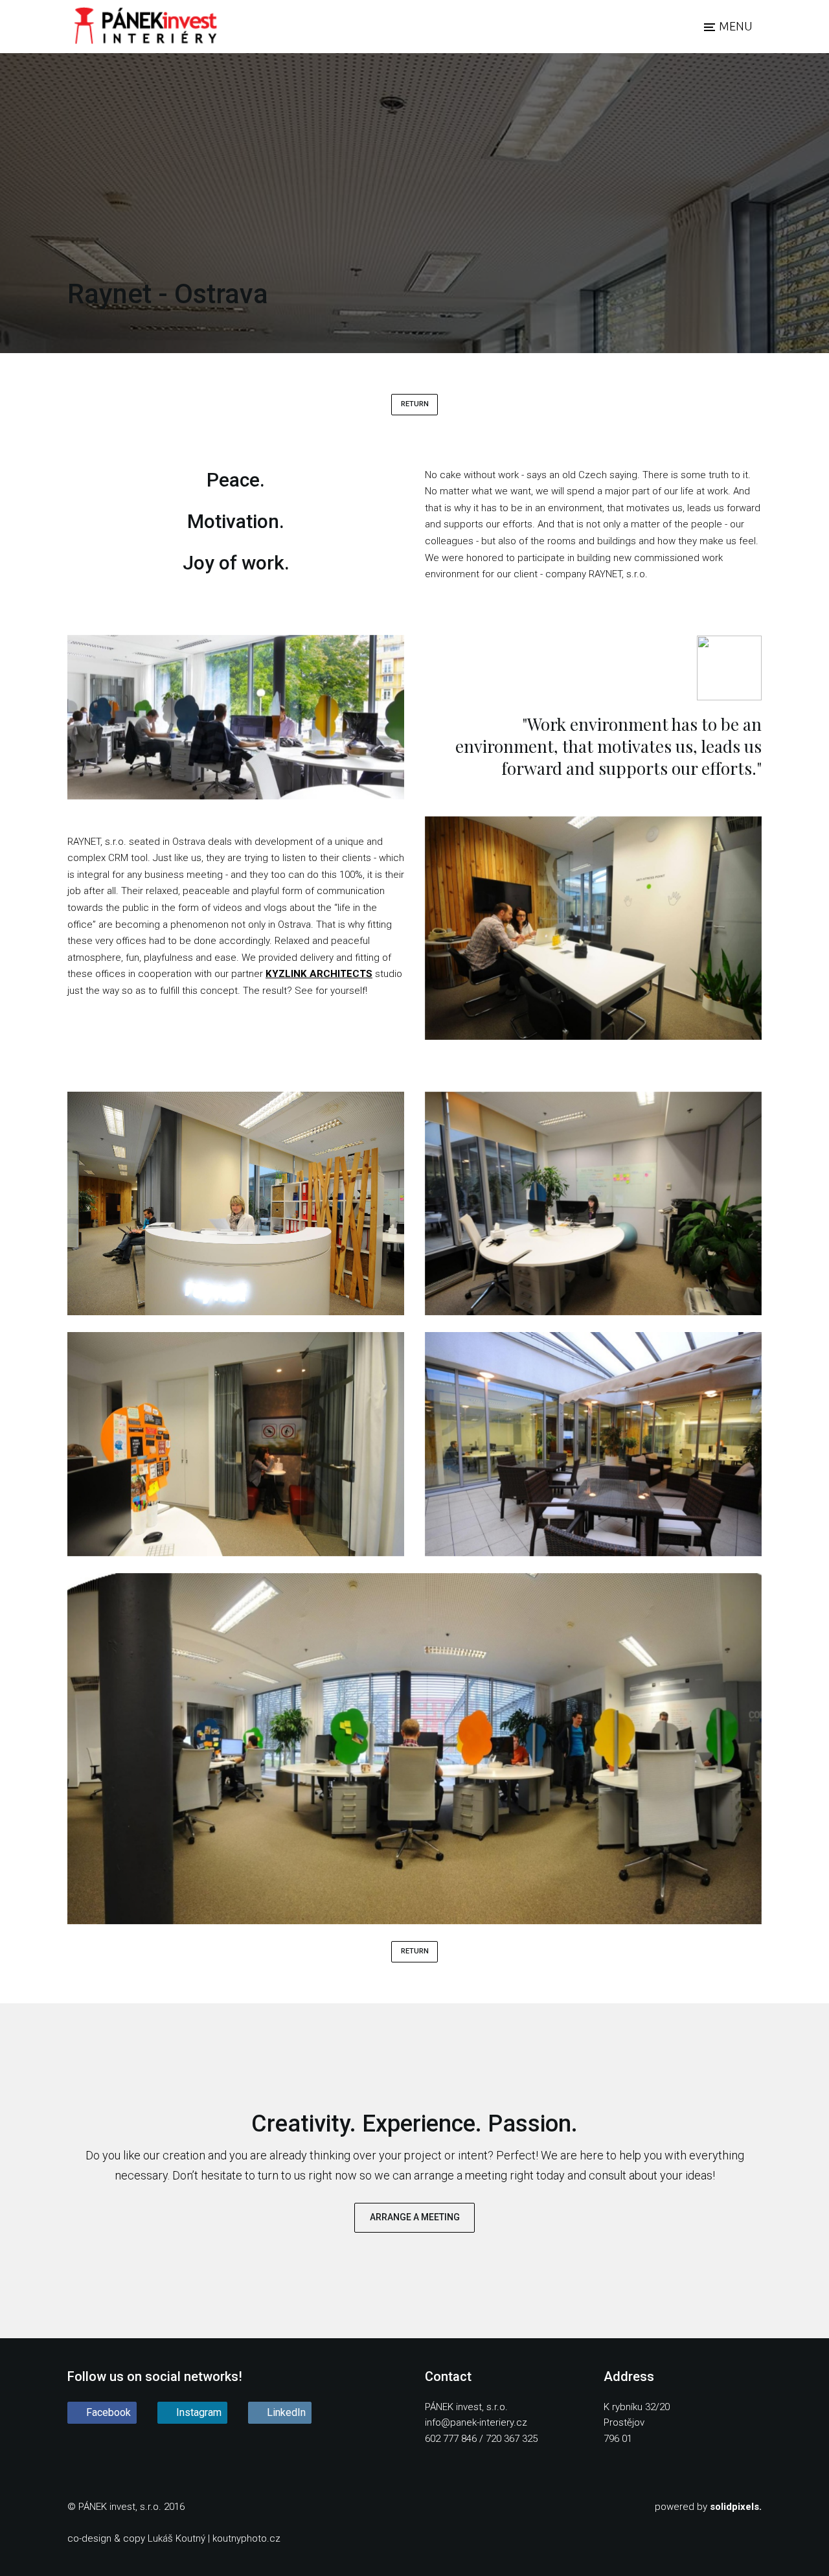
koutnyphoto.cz (246, 2538)
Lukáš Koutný (176, 2538)
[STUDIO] (145, 27)
